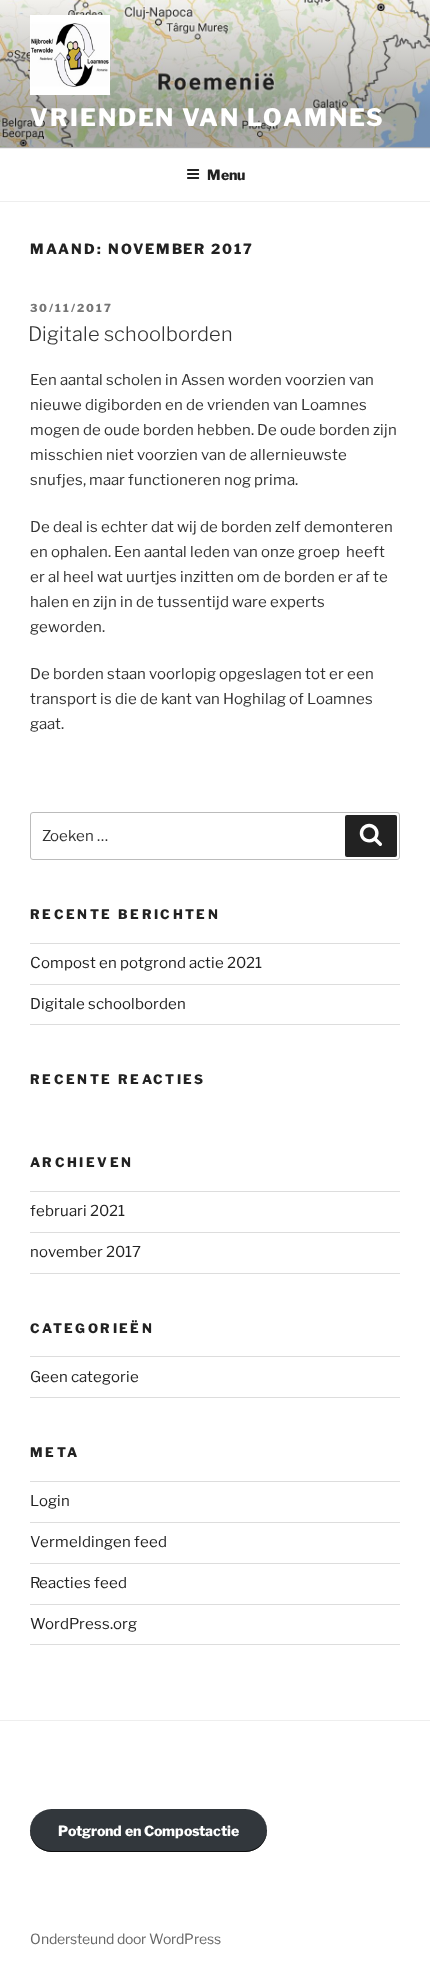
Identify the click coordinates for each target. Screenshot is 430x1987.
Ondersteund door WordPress (125, 1938)
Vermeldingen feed (98, 1542)
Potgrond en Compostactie (148, 1830)
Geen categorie (84, 1377)
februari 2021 (77, 1211)
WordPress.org (83, 1624)
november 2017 (85, 1252)
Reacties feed (78, 1583)
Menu (226, 174)
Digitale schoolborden (130, 334)
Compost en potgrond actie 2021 (146, 963)
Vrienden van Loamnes (207, 117)
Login (50, 1501)
